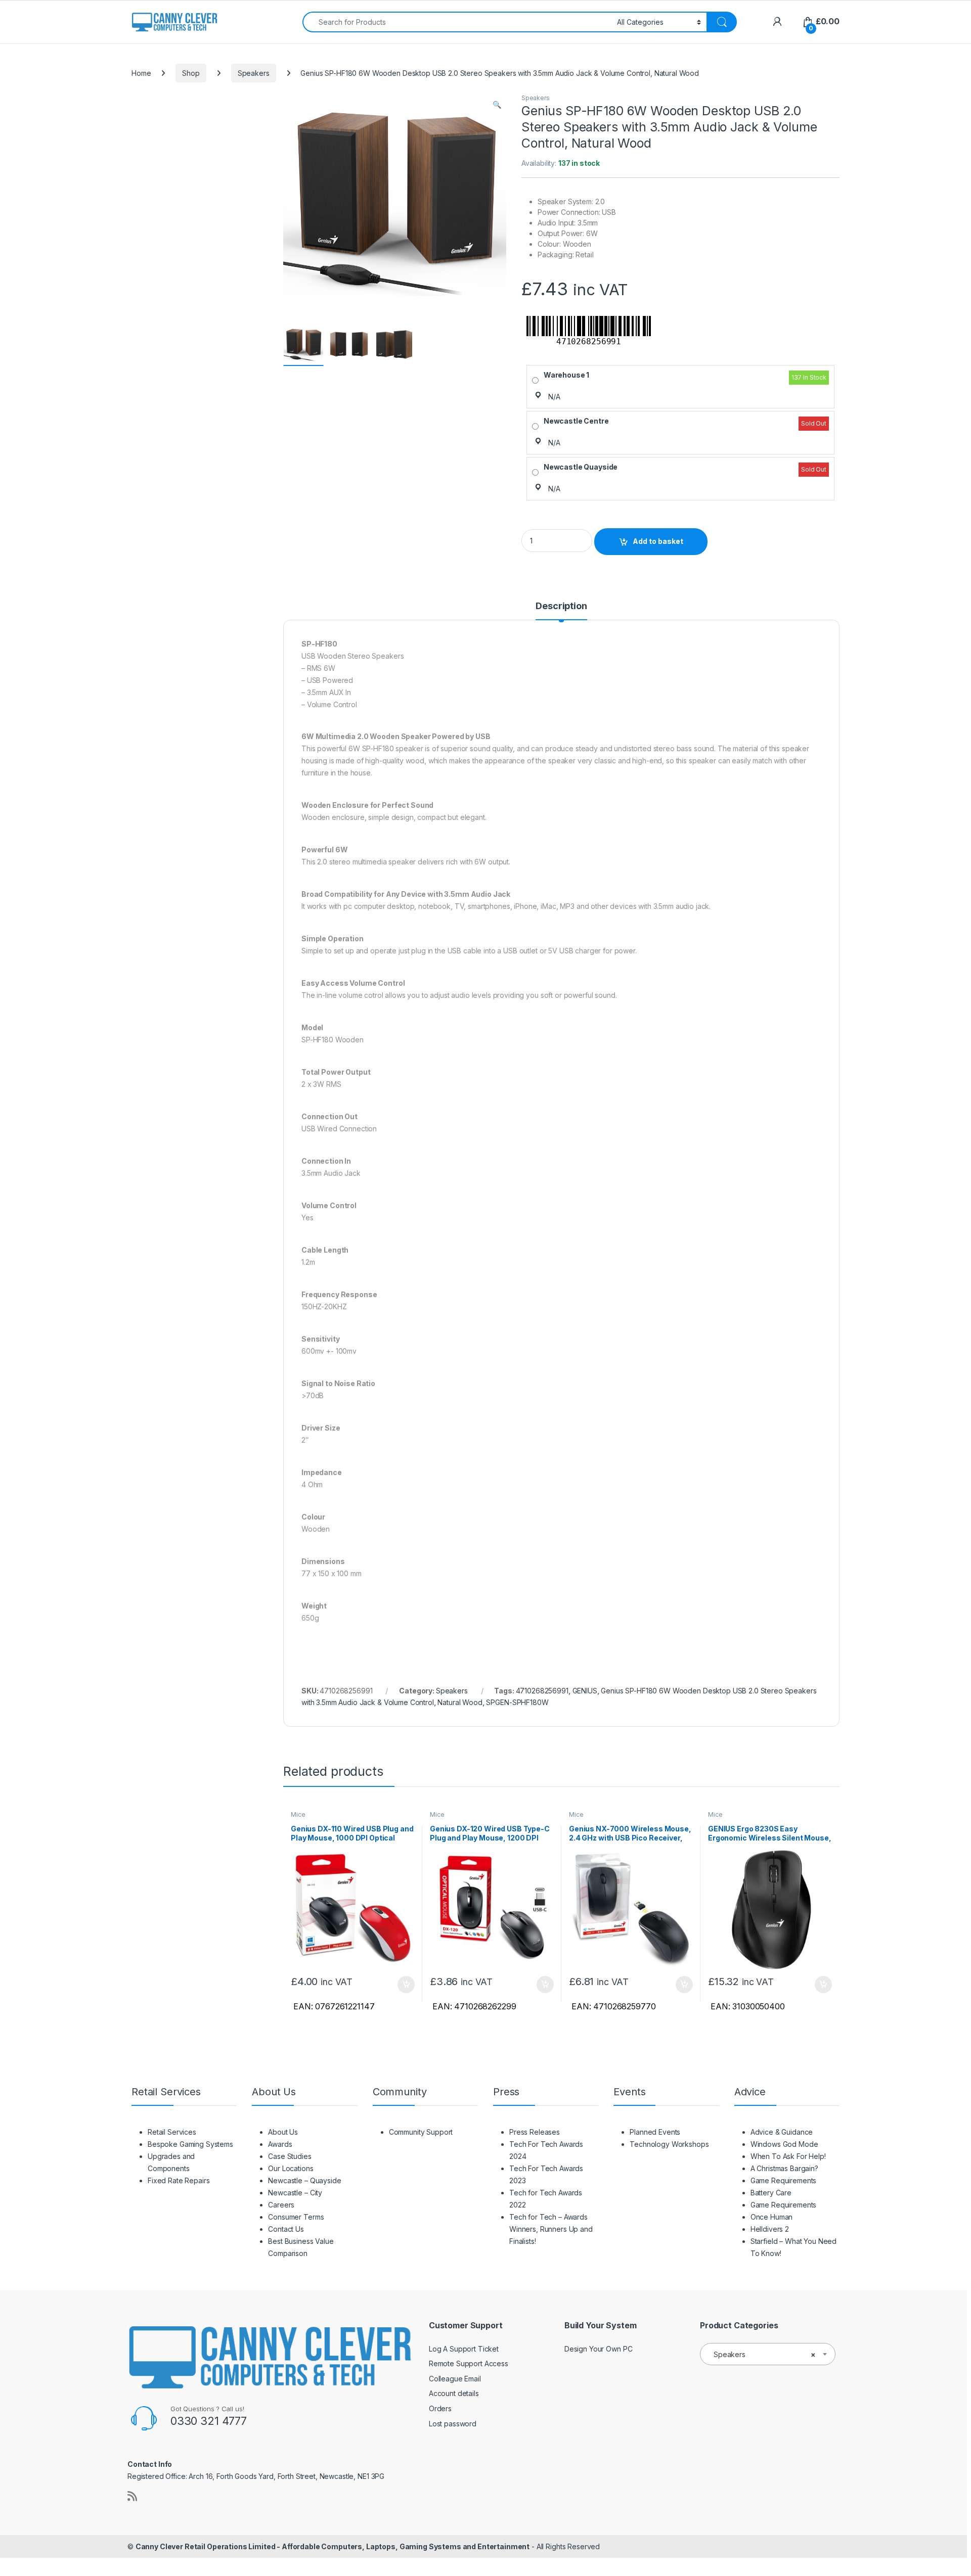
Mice (298, 1814)
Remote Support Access (469, 2363)
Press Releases (535, 2132)
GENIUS (585, 1691)
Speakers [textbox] (765, 2354)
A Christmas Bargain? (784, 2168)
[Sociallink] (132, 2496)
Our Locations (291, 2168)
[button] (497, 105)
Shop (191, 73)
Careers (281, 2205)
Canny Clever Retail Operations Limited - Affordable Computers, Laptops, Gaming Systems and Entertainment (333, 2546)
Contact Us (286, 2229)
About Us (283, 2132)
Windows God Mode (784, 2144)
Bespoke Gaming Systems (190, 2144)
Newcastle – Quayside (304, 2180)
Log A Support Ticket (464, 2349)
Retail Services (172, 2132)
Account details (454, 2393)
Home (141, 73)
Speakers (254, 73)
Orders (440, 2408)
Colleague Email (455, 2379)
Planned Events (655, 2132)
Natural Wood (460, 1702)
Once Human (772, 2217)
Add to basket (658, 541)
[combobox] (457, 22)
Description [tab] (561, 606)
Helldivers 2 (770, 2229)
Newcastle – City (295, 2193)
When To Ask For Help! (788, 2156)
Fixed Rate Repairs (179, 2180)
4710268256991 (542, 1691)
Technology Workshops (669, 2144)
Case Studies (290, 2156)
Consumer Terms (296, 2217)
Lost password (453, 2424)
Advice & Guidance (782, 2132)
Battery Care (771, 2193)
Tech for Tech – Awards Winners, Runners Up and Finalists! (551, 2229)
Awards (280, 2144)
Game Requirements (784, 2180)
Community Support (421, 2132)
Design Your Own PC (598, 2349)
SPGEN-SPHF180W (517, 1702)
